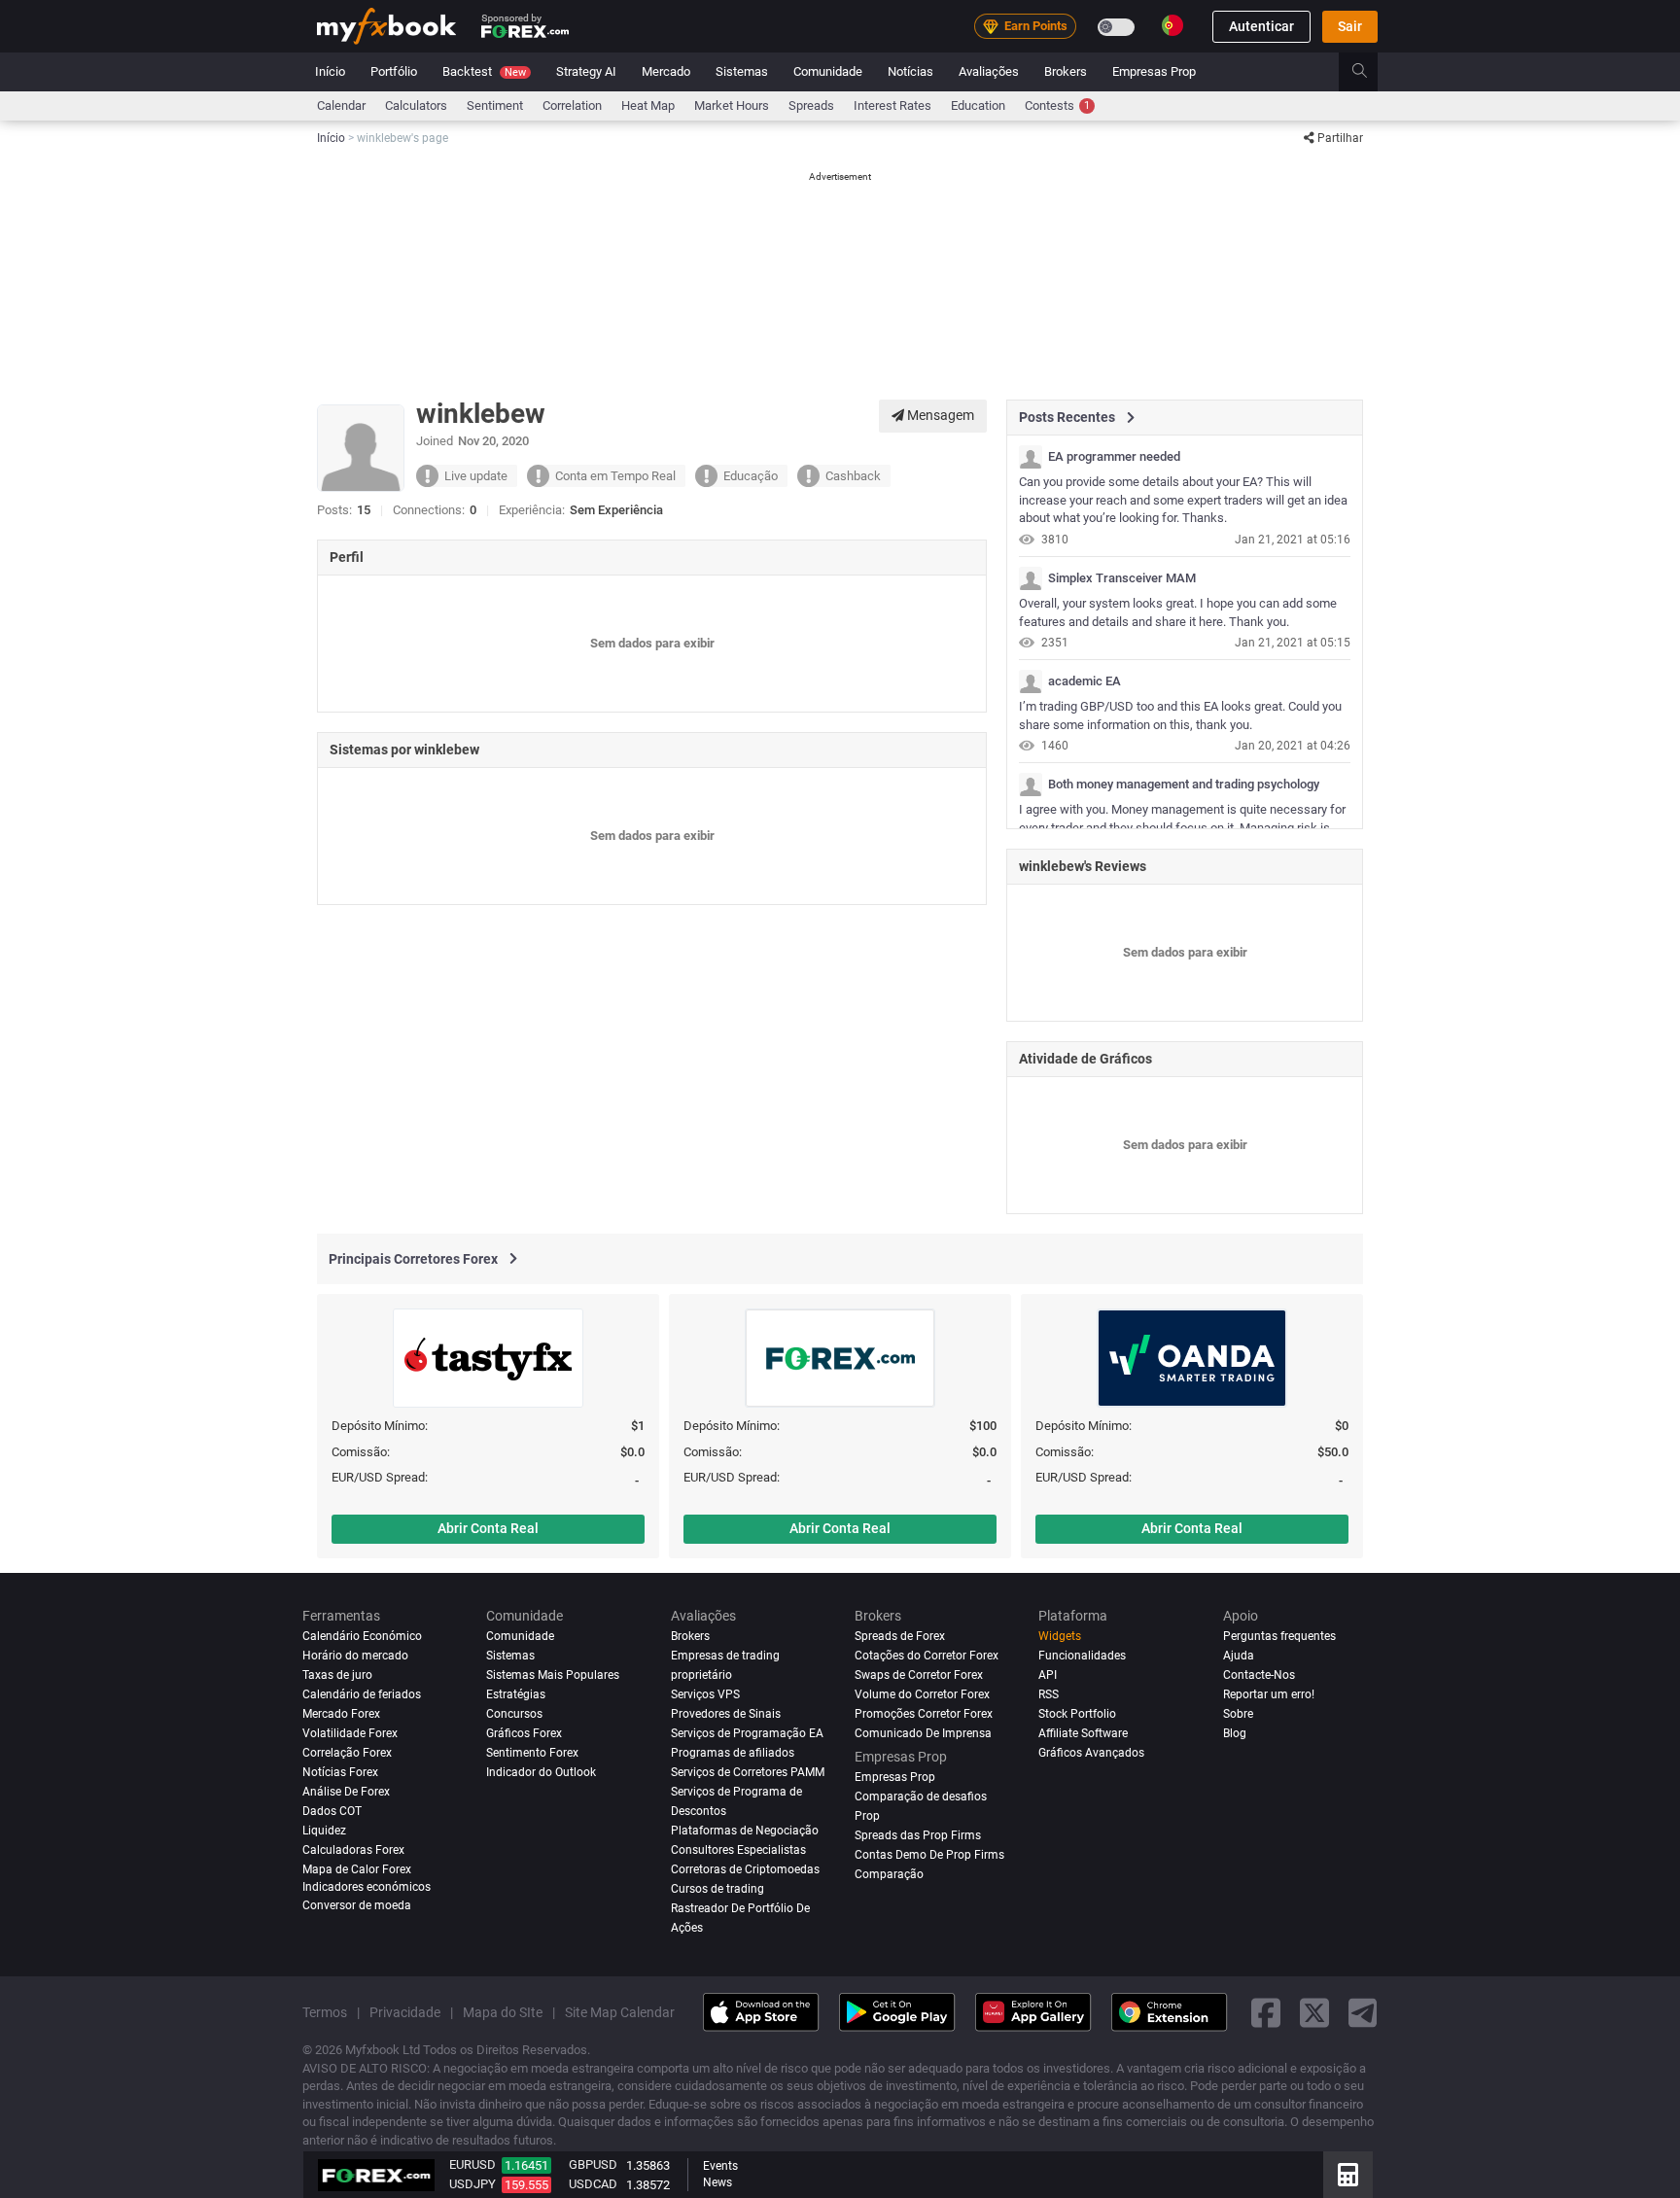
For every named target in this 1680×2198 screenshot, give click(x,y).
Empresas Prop (1154, 71)
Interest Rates (892, 105)
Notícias (910, 71)
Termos (325, 2011)
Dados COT (332, 1811)
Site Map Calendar (620, 2011)
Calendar (341, 105)
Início (330, 71)
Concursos (514, 1714)
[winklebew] (1031, 457)
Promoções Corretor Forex (924, 1714)
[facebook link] (1266, 2012)
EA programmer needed (1114, 457)
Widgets (1060, 1636)
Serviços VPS (705, 1694)
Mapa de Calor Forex (357, 1869)
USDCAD (593, 2184)
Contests (1057, 105)
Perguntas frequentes (1279, 1636)
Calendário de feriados (362, 1694)
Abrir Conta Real (488, 1528)
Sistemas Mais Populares (553, 1675)
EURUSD (472, 2164)
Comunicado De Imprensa (923, 1733)
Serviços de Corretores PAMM (748, 1772)
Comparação (889, 1874)
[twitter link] (1314, 2012)
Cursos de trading (717, 1888)
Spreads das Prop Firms (918, 1835)
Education (978, 105)
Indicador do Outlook (541, 1772)
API (1048, 1675)
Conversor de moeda (357, 1905)
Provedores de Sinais (726, 1714)
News (717, 2182)
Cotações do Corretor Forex (927, 1656)
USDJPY (472, 2184)
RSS (1049, 1694)
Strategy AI (586, 71)
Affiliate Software (1083, 1733)
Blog (1235, 1733)
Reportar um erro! (1269, 1694)
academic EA (1085, 681)
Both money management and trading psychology (1184, 785)
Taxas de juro (337, 1675)
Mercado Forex (341, 1714)
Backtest (484, 71)
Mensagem (939, 415)
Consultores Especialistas (738, 1850)
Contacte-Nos (1259, 1675)
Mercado (666, 71)
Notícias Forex (340, 1772)
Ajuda (1239, 1656)
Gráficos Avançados (1091, 1753)
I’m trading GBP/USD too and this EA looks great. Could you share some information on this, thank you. (1180, 715)
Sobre (1238, 1714)
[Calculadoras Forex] (1348, 2175)
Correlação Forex (347, 1753)
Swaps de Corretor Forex (919, 1675)
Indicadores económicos (367, 1886)
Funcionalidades (1082, 1656)
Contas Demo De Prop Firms (929, 1855)
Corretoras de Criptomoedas (745, 1869)
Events (720, 2166)
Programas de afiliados (733, 1753)
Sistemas (742, 71)
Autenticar (1261, 26)
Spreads (811, 105)
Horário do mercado (355, 1656)
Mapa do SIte (503, 2011)
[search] (1370, 72)
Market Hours (732, 105)
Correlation (572, 105)
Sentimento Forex (532, 1753)
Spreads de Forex (900, 1636)
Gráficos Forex (524, 1733)
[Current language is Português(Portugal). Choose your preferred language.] (1172, 25)
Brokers (1066, 71)
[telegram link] (1363, 2012)
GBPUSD (593, 2164)
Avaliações (989, 71)
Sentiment (495, 105)
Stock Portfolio (1077, 1714)
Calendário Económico (362, 1636)
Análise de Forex (346, 1792)
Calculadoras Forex (353, 1850)
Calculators (416, 105)
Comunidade (828, 71)
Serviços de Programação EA (747, 1733)
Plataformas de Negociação (745, 1831)
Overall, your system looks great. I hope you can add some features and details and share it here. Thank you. (1178, 612)
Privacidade (405, 2011)
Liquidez (324, 1831)
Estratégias (516, 1694)
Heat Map (648, 105)
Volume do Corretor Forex (922, 1694)
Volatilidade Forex (350, 1733)
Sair (1350, 26)
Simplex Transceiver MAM (1122, 578)
